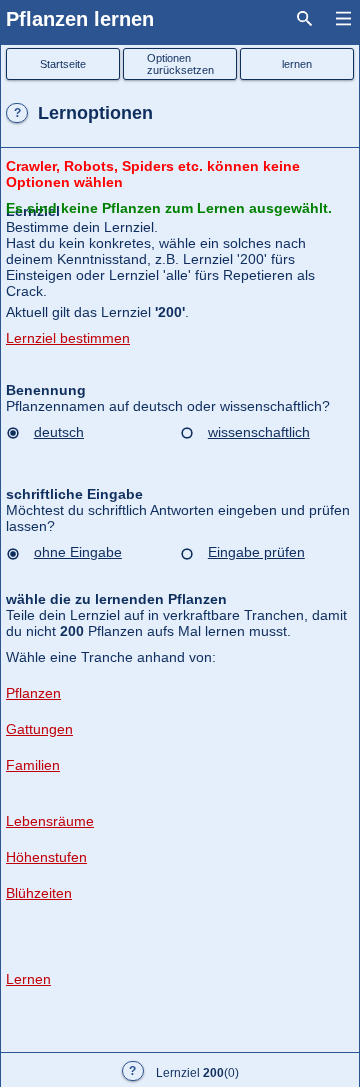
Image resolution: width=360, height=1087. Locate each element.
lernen (297, 64)
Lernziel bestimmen (68, 338)
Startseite (63, 64)
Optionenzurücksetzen (180, 64)
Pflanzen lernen (80, 19)
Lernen (28, 979)
